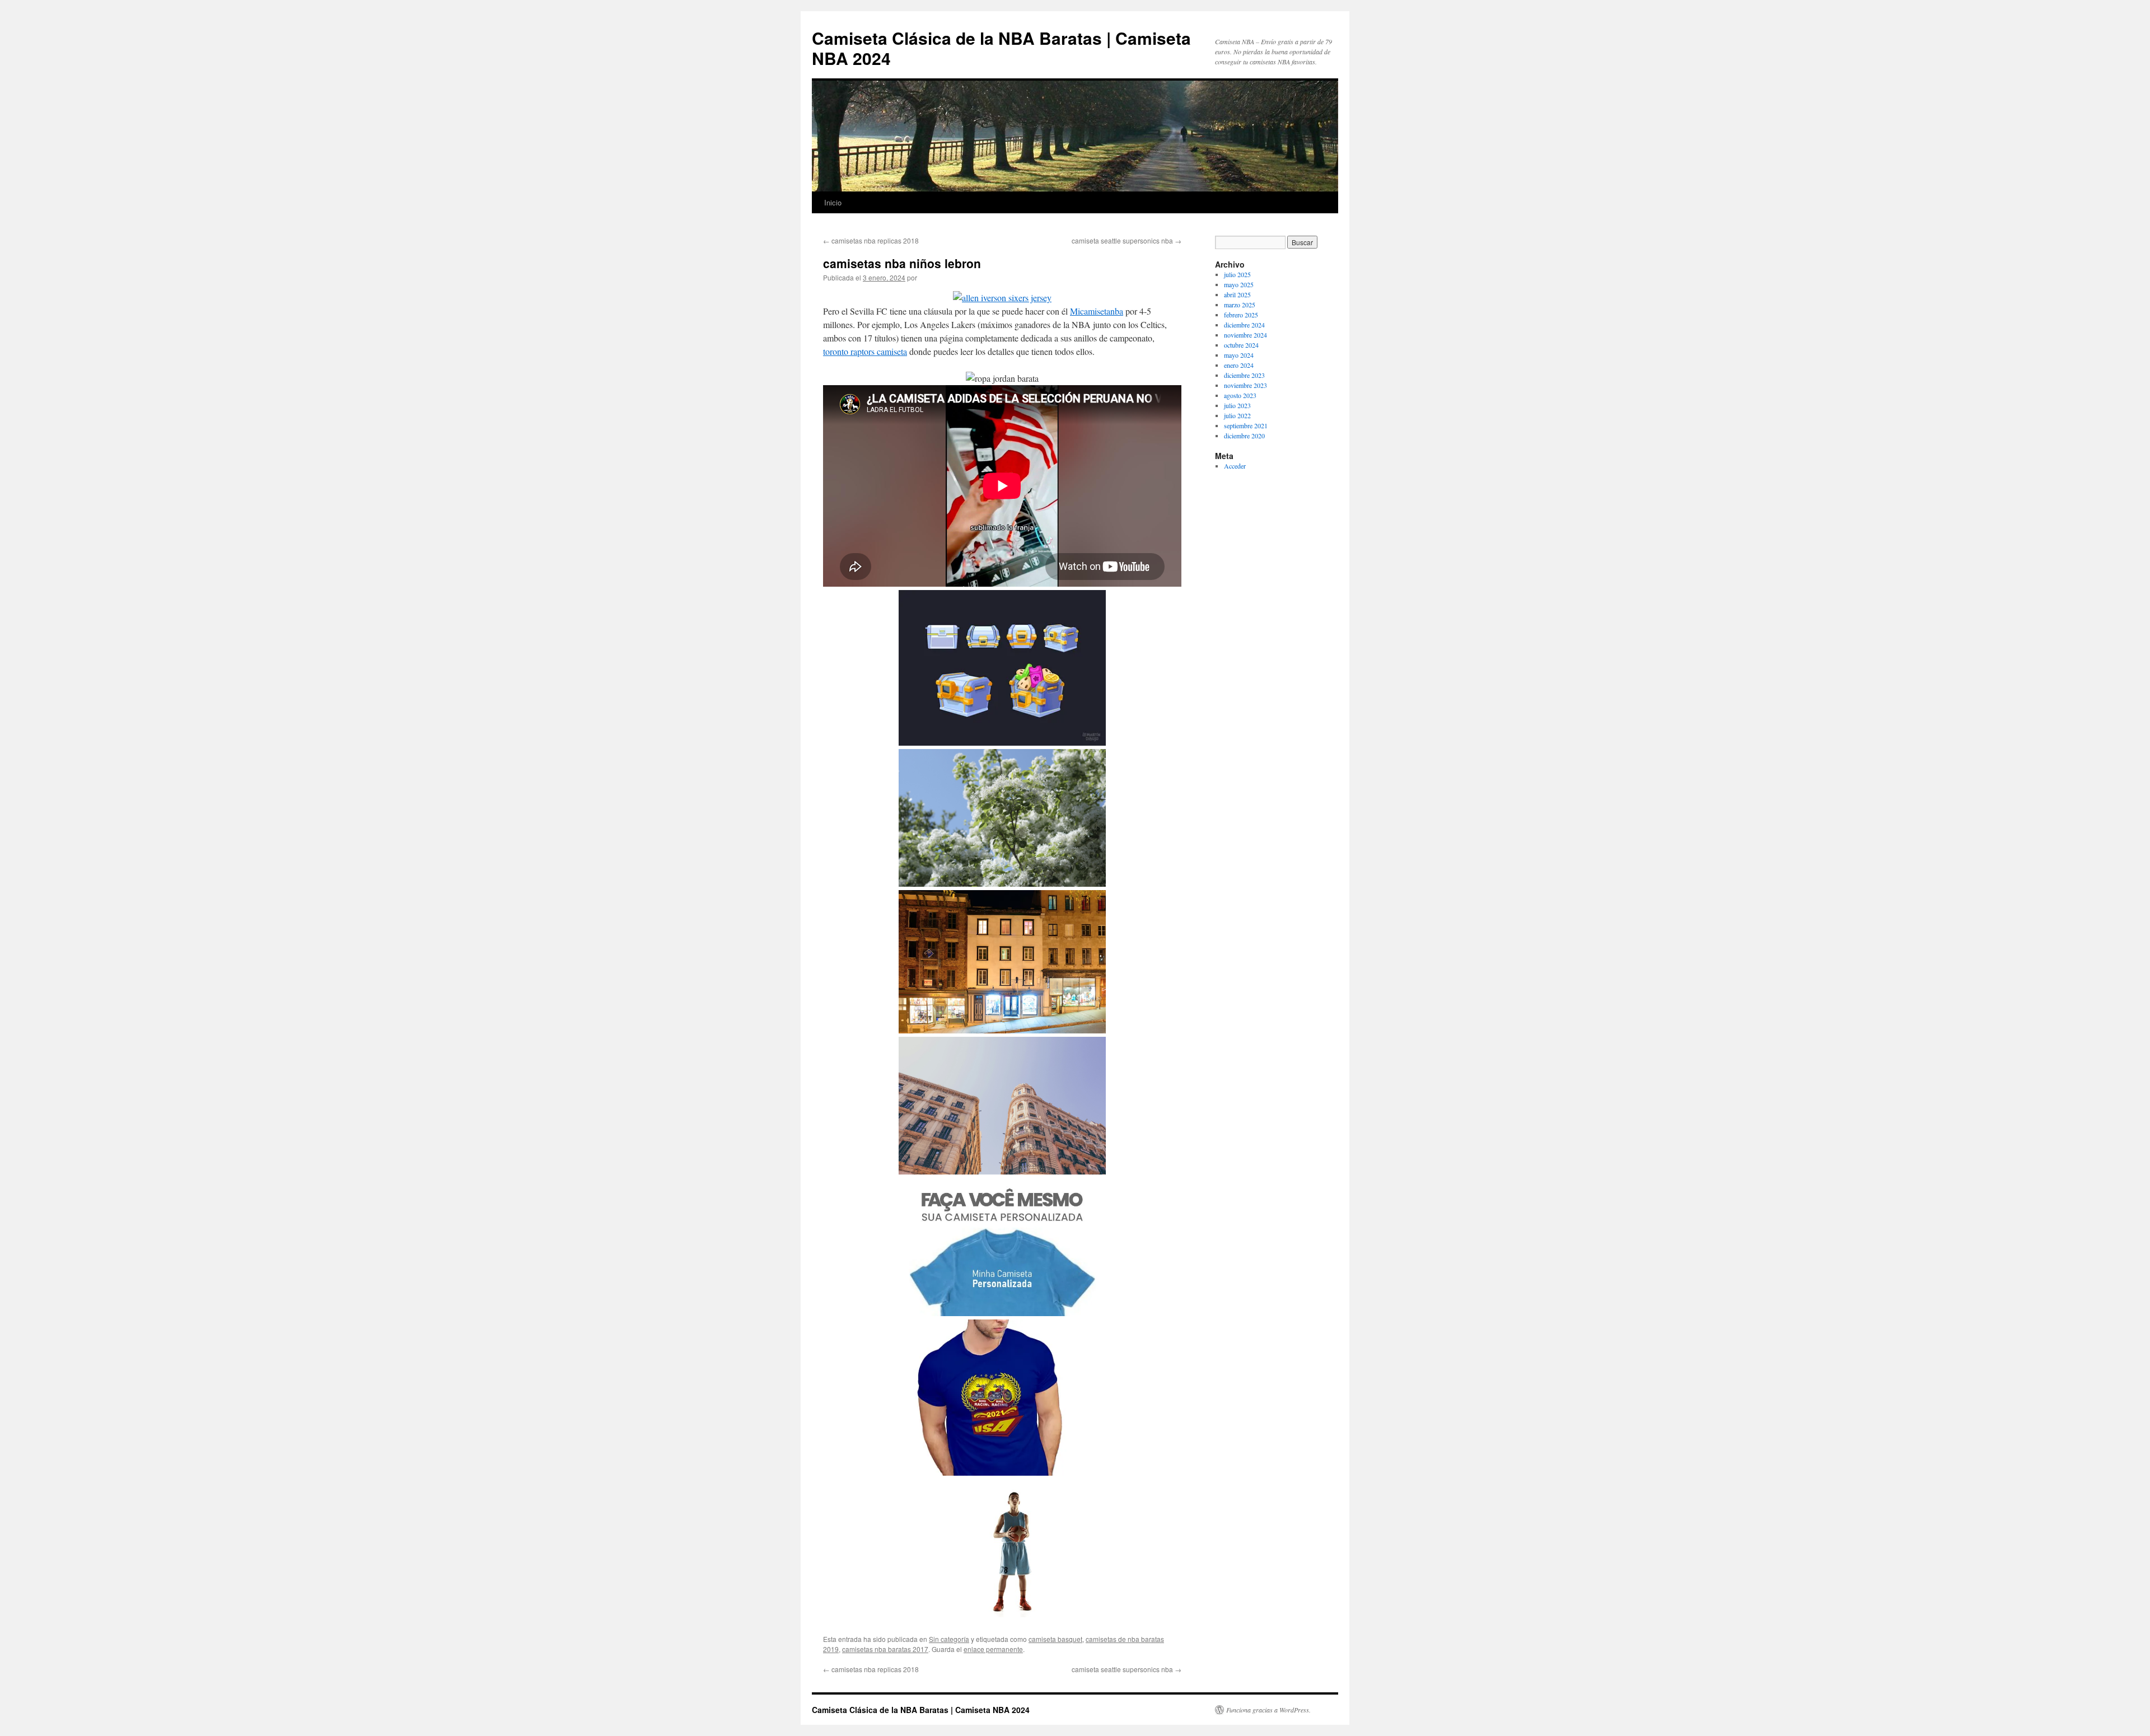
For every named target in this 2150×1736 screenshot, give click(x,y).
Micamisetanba (1097, 311)
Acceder (1235, 466)
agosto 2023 (1240, 395)
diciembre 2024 (1244, 325)
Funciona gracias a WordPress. (1268, 1710)
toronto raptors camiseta (865, 351)
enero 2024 (1239, 365)
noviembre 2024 (1245, 335)
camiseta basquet (1055, 1639)
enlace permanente (993, 1649)
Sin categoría (949, 1639)
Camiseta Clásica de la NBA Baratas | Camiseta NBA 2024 (1001, 48)
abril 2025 (1237, 294)
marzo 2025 (1240, 305)
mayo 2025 (1239, 284)
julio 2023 (1237, 405)
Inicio (833, 202)
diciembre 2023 (1244, 375)
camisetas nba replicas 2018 (871, 240)
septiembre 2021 (1246, 425)
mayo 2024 (1239, 355)
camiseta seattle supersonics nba (1127, 240)
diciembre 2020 (1244, 436)
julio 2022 (1237, 415)
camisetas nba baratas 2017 (885, 1649)
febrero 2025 (1241, 315)
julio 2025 (1237, 274)
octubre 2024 (1241, 345)
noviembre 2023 (1245, 385)
